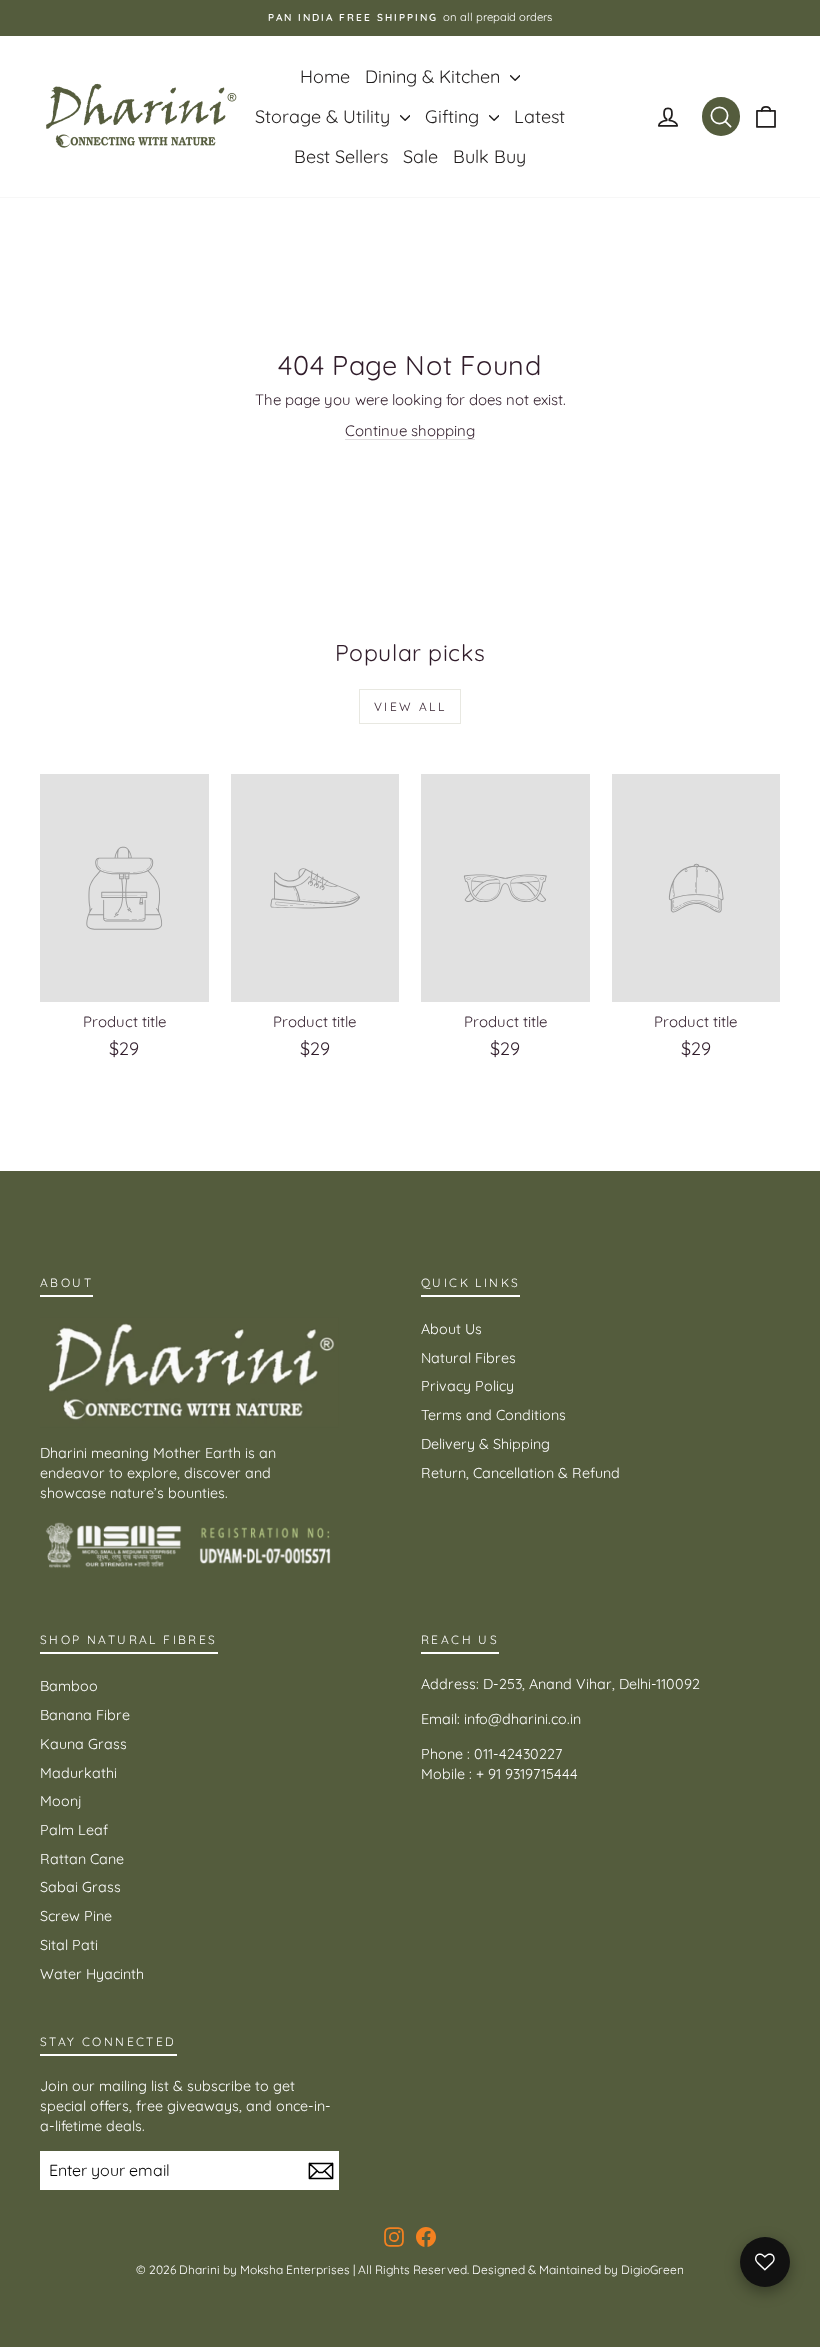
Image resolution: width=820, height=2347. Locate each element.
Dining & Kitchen (435, 76)
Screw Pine (76, 1916)
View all (410, 706)
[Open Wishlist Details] (765, 2262)
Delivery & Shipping (485, 1444)
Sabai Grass (80, 1887)
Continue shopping (410, 430)
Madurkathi (78, 1773)
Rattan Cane (82, 1859)
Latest (539, 116)
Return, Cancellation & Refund (520, 1473)
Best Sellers (341, 156)
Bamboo (69, 1686)
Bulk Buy (489, 156)
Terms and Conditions (493, 1415)
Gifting (454, 116)
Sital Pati (69, 1945)
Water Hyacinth (92, 1974)
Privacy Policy (467, 1386)
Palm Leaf (74, 1830)
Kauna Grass (83, 1744)
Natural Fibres (468, 1358)
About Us (451, 1329)
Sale (420, 156)
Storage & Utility (325, 116)
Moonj (61, 1801)
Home (325, 76)
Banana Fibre (85, 1715)
